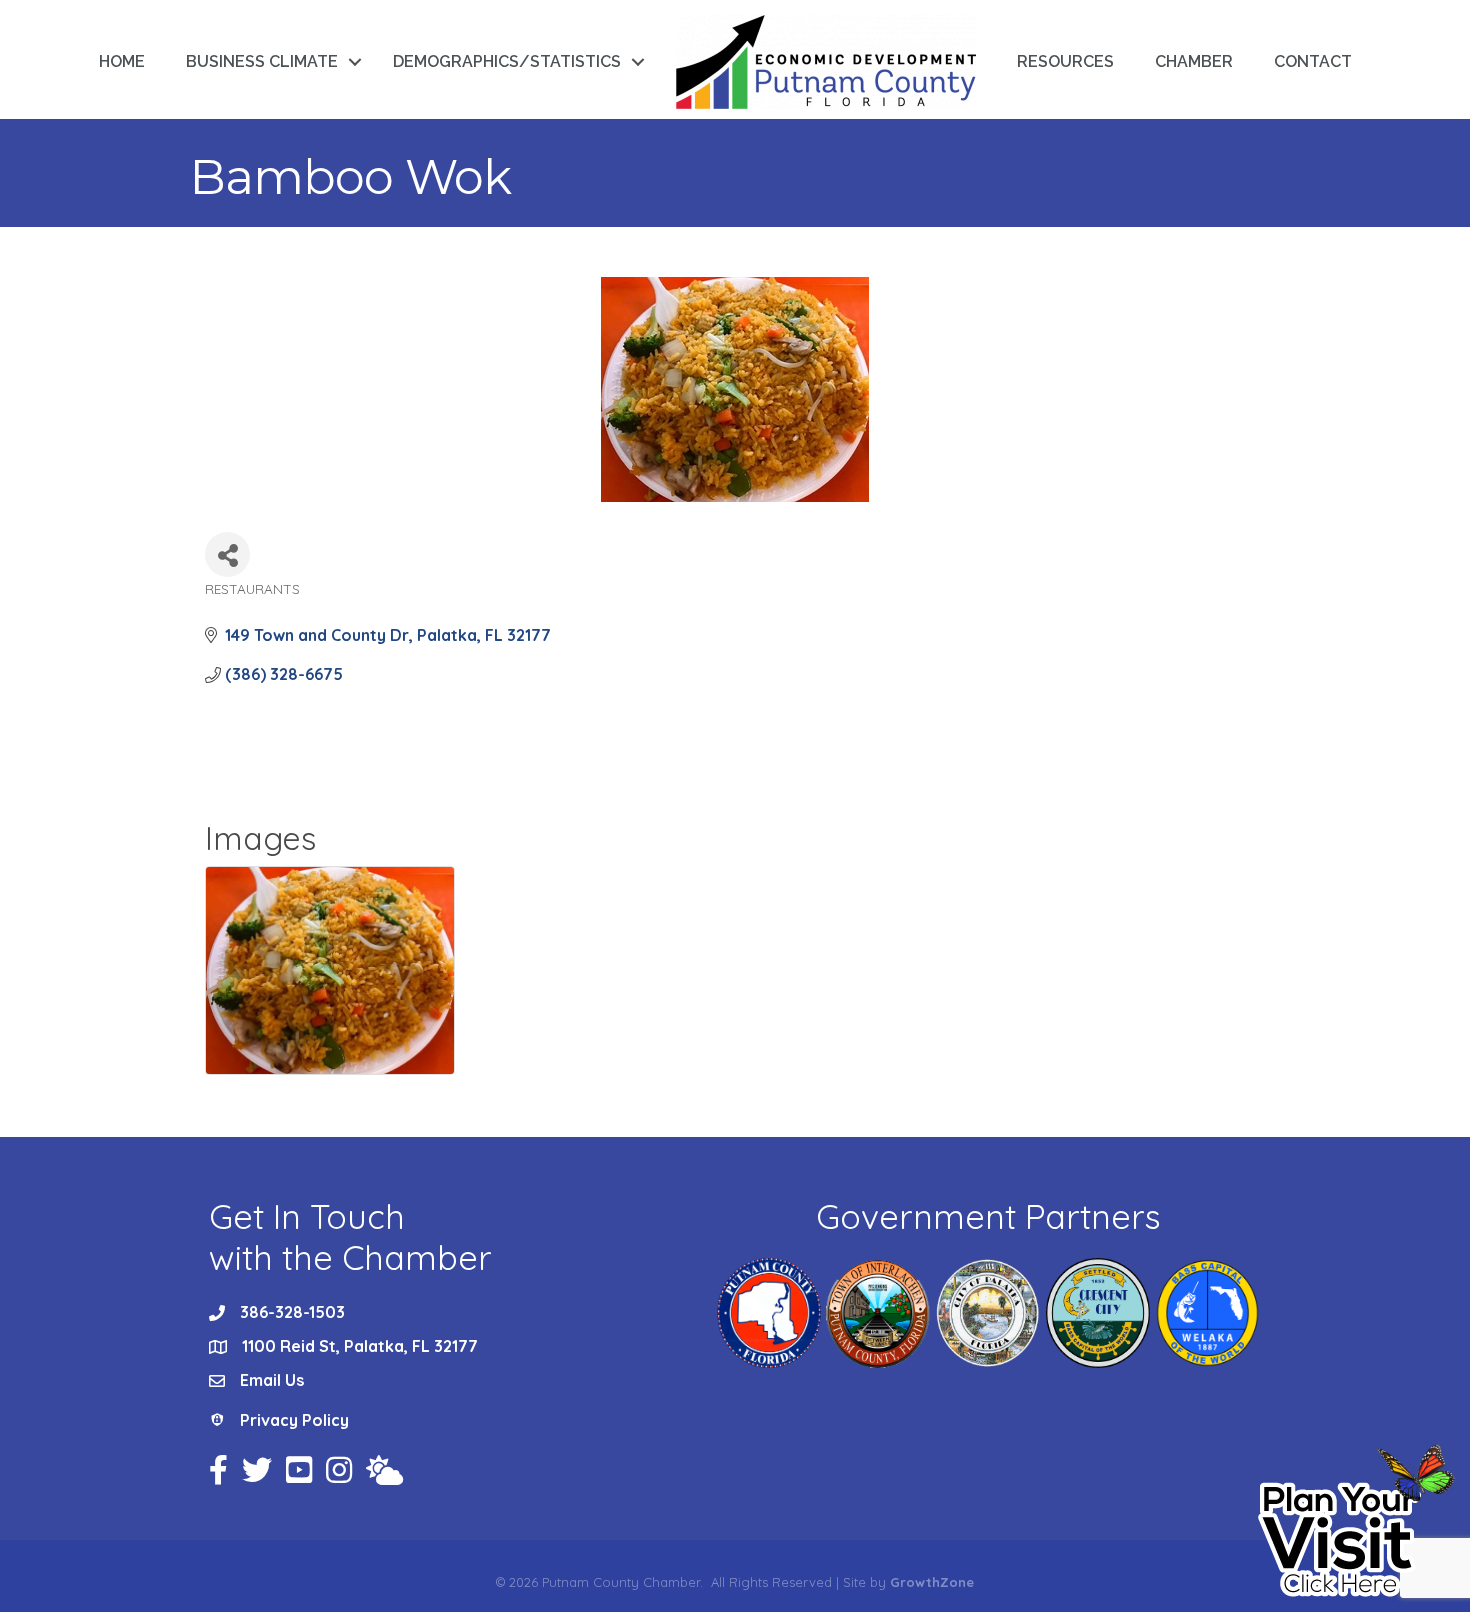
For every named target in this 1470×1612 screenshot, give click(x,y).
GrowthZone (932, 1582)
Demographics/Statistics (507, 61)
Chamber (1194, 61)
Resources (1065, 61)
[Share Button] (227, 554)
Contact (1313, 61)
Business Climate (262, 61)
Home (122, 61)
